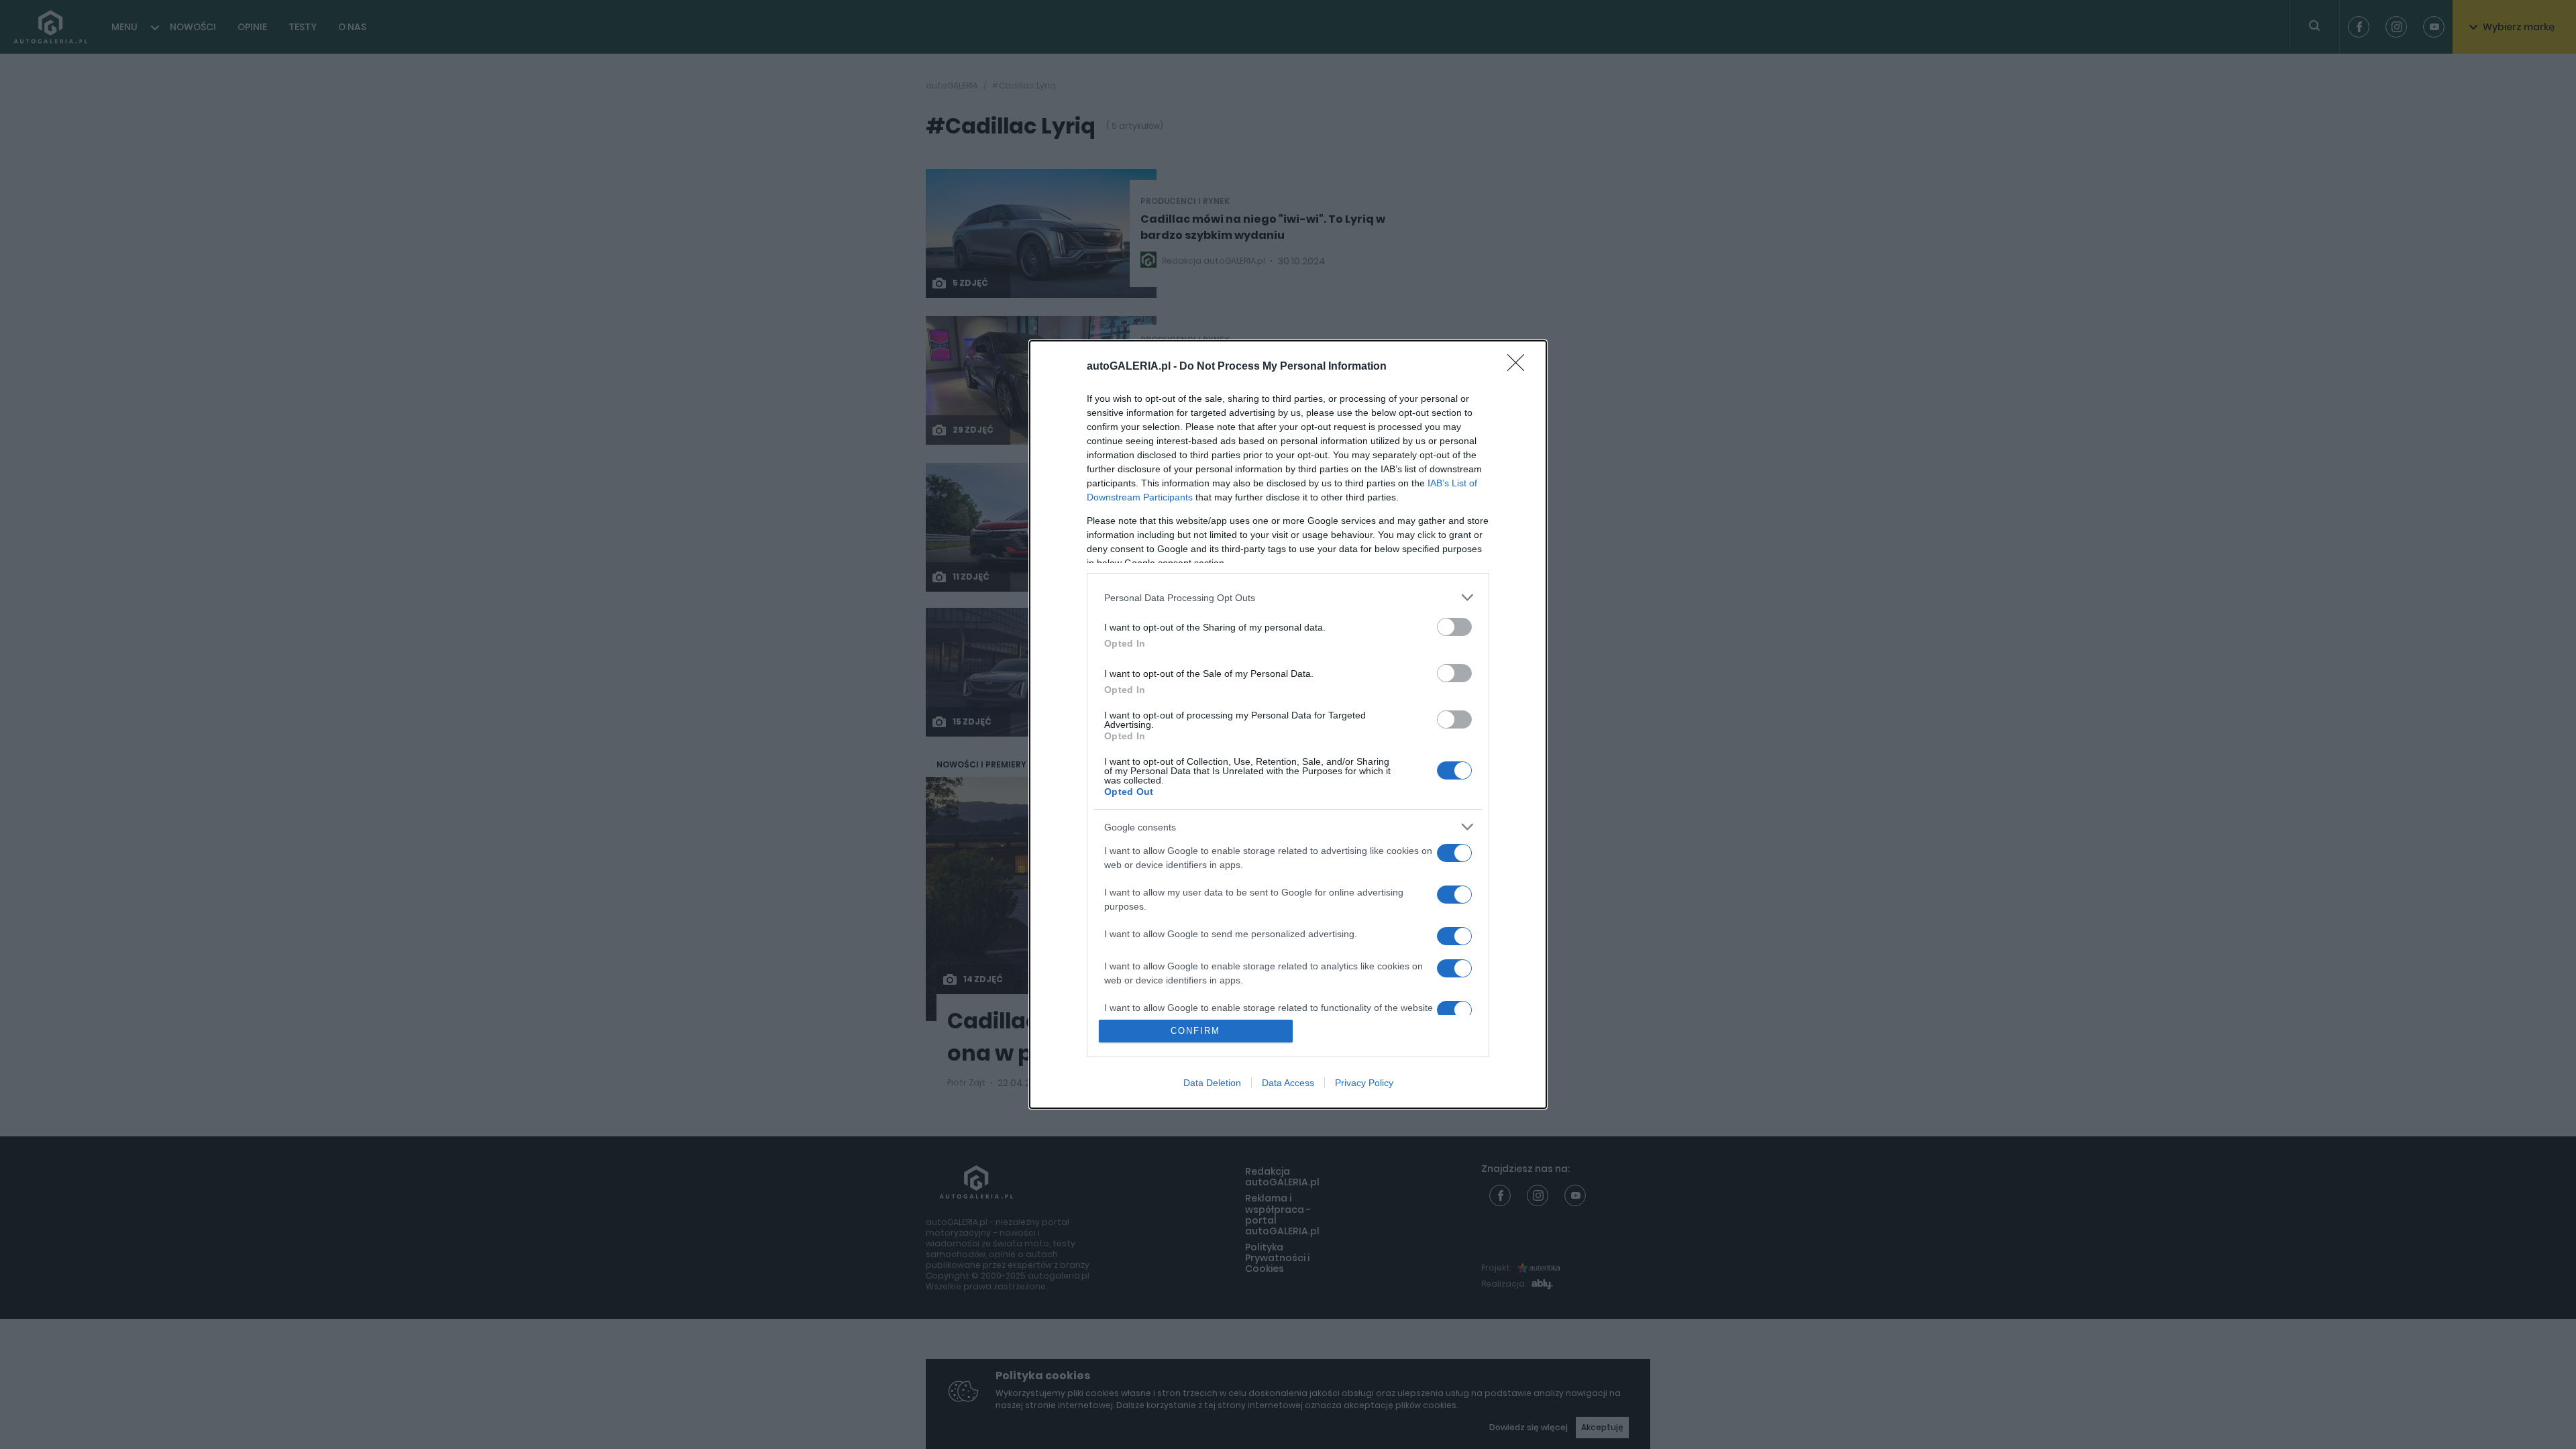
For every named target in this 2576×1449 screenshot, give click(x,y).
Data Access (1288, 1083)
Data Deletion (1212, 1083)
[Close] (1520, 367)
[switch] (1454, 627)
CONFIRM (1195, 1031)
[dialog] (1288, 724)
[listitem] (1288, 597)
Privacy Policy (1364, 1083)
